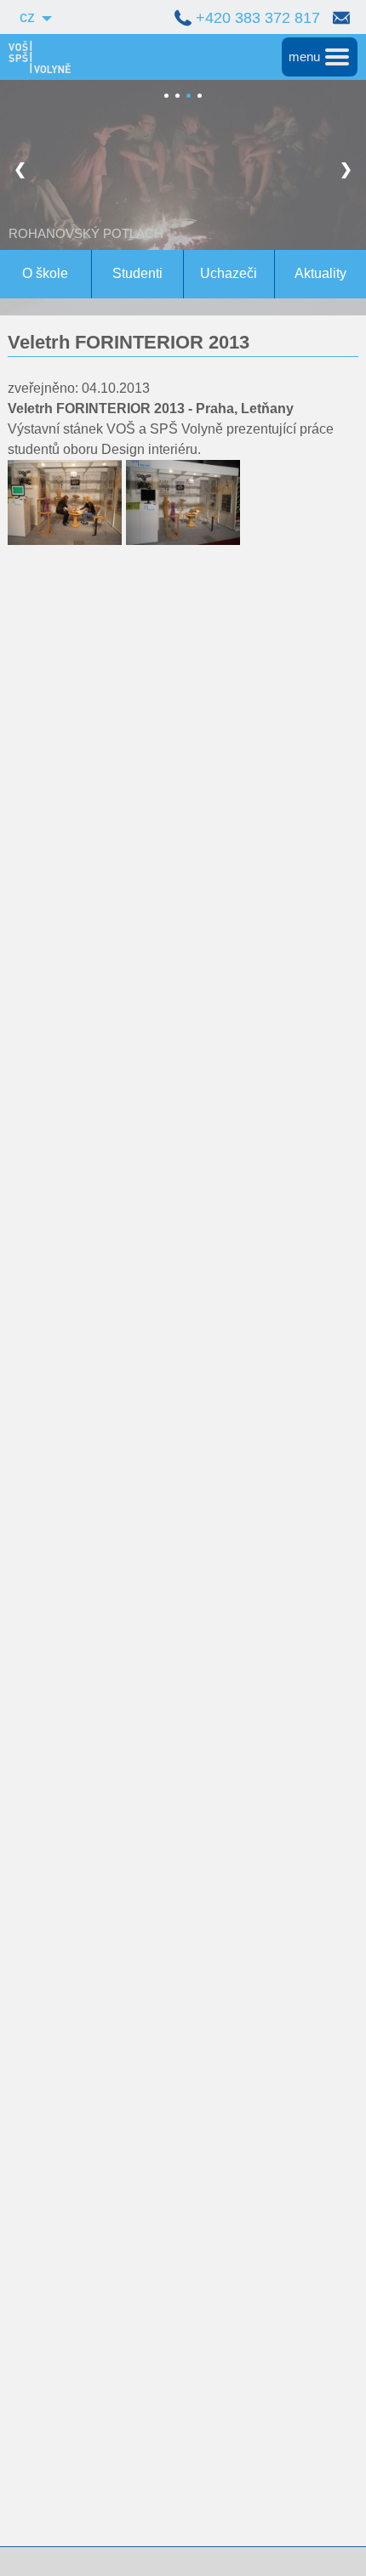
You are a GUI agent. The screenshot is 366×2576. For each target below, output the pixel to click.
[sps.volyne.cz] (35, 57)
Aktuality (320, 273)
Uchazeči (229, 273)
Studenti (137, 273)
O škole (45, 273)
